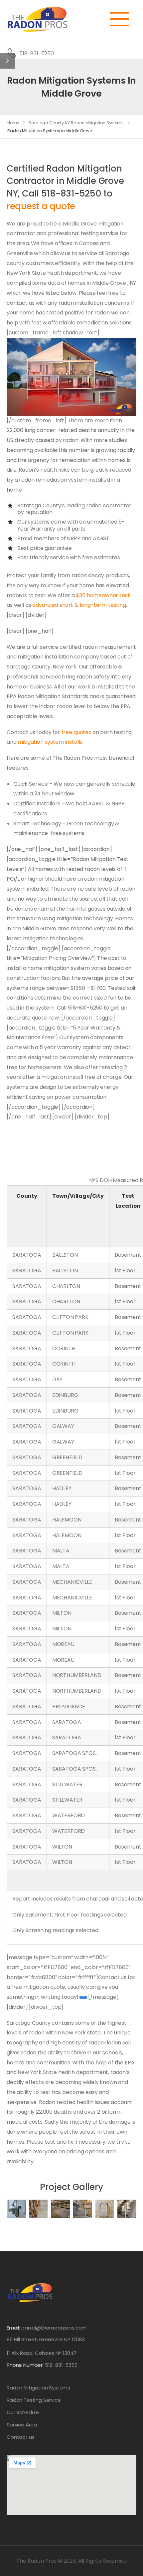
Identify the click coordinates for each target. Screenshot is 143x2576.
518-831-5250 (37, 53)
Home (13, 123)
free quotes (76, 732)
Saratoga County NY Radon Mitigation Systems (76, 123)
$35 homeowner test (103, 595)
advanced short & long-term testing (79, 605)
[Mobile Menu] (123, 19)
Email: (13, 2328)
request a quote (41, 206)
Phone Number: (42, 2365)
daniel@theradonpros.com (54, 2328)
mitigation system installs (50, 742)
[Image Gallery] (16, 2209)
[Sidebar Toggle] (8, 61)
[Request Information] (83, 1998)
